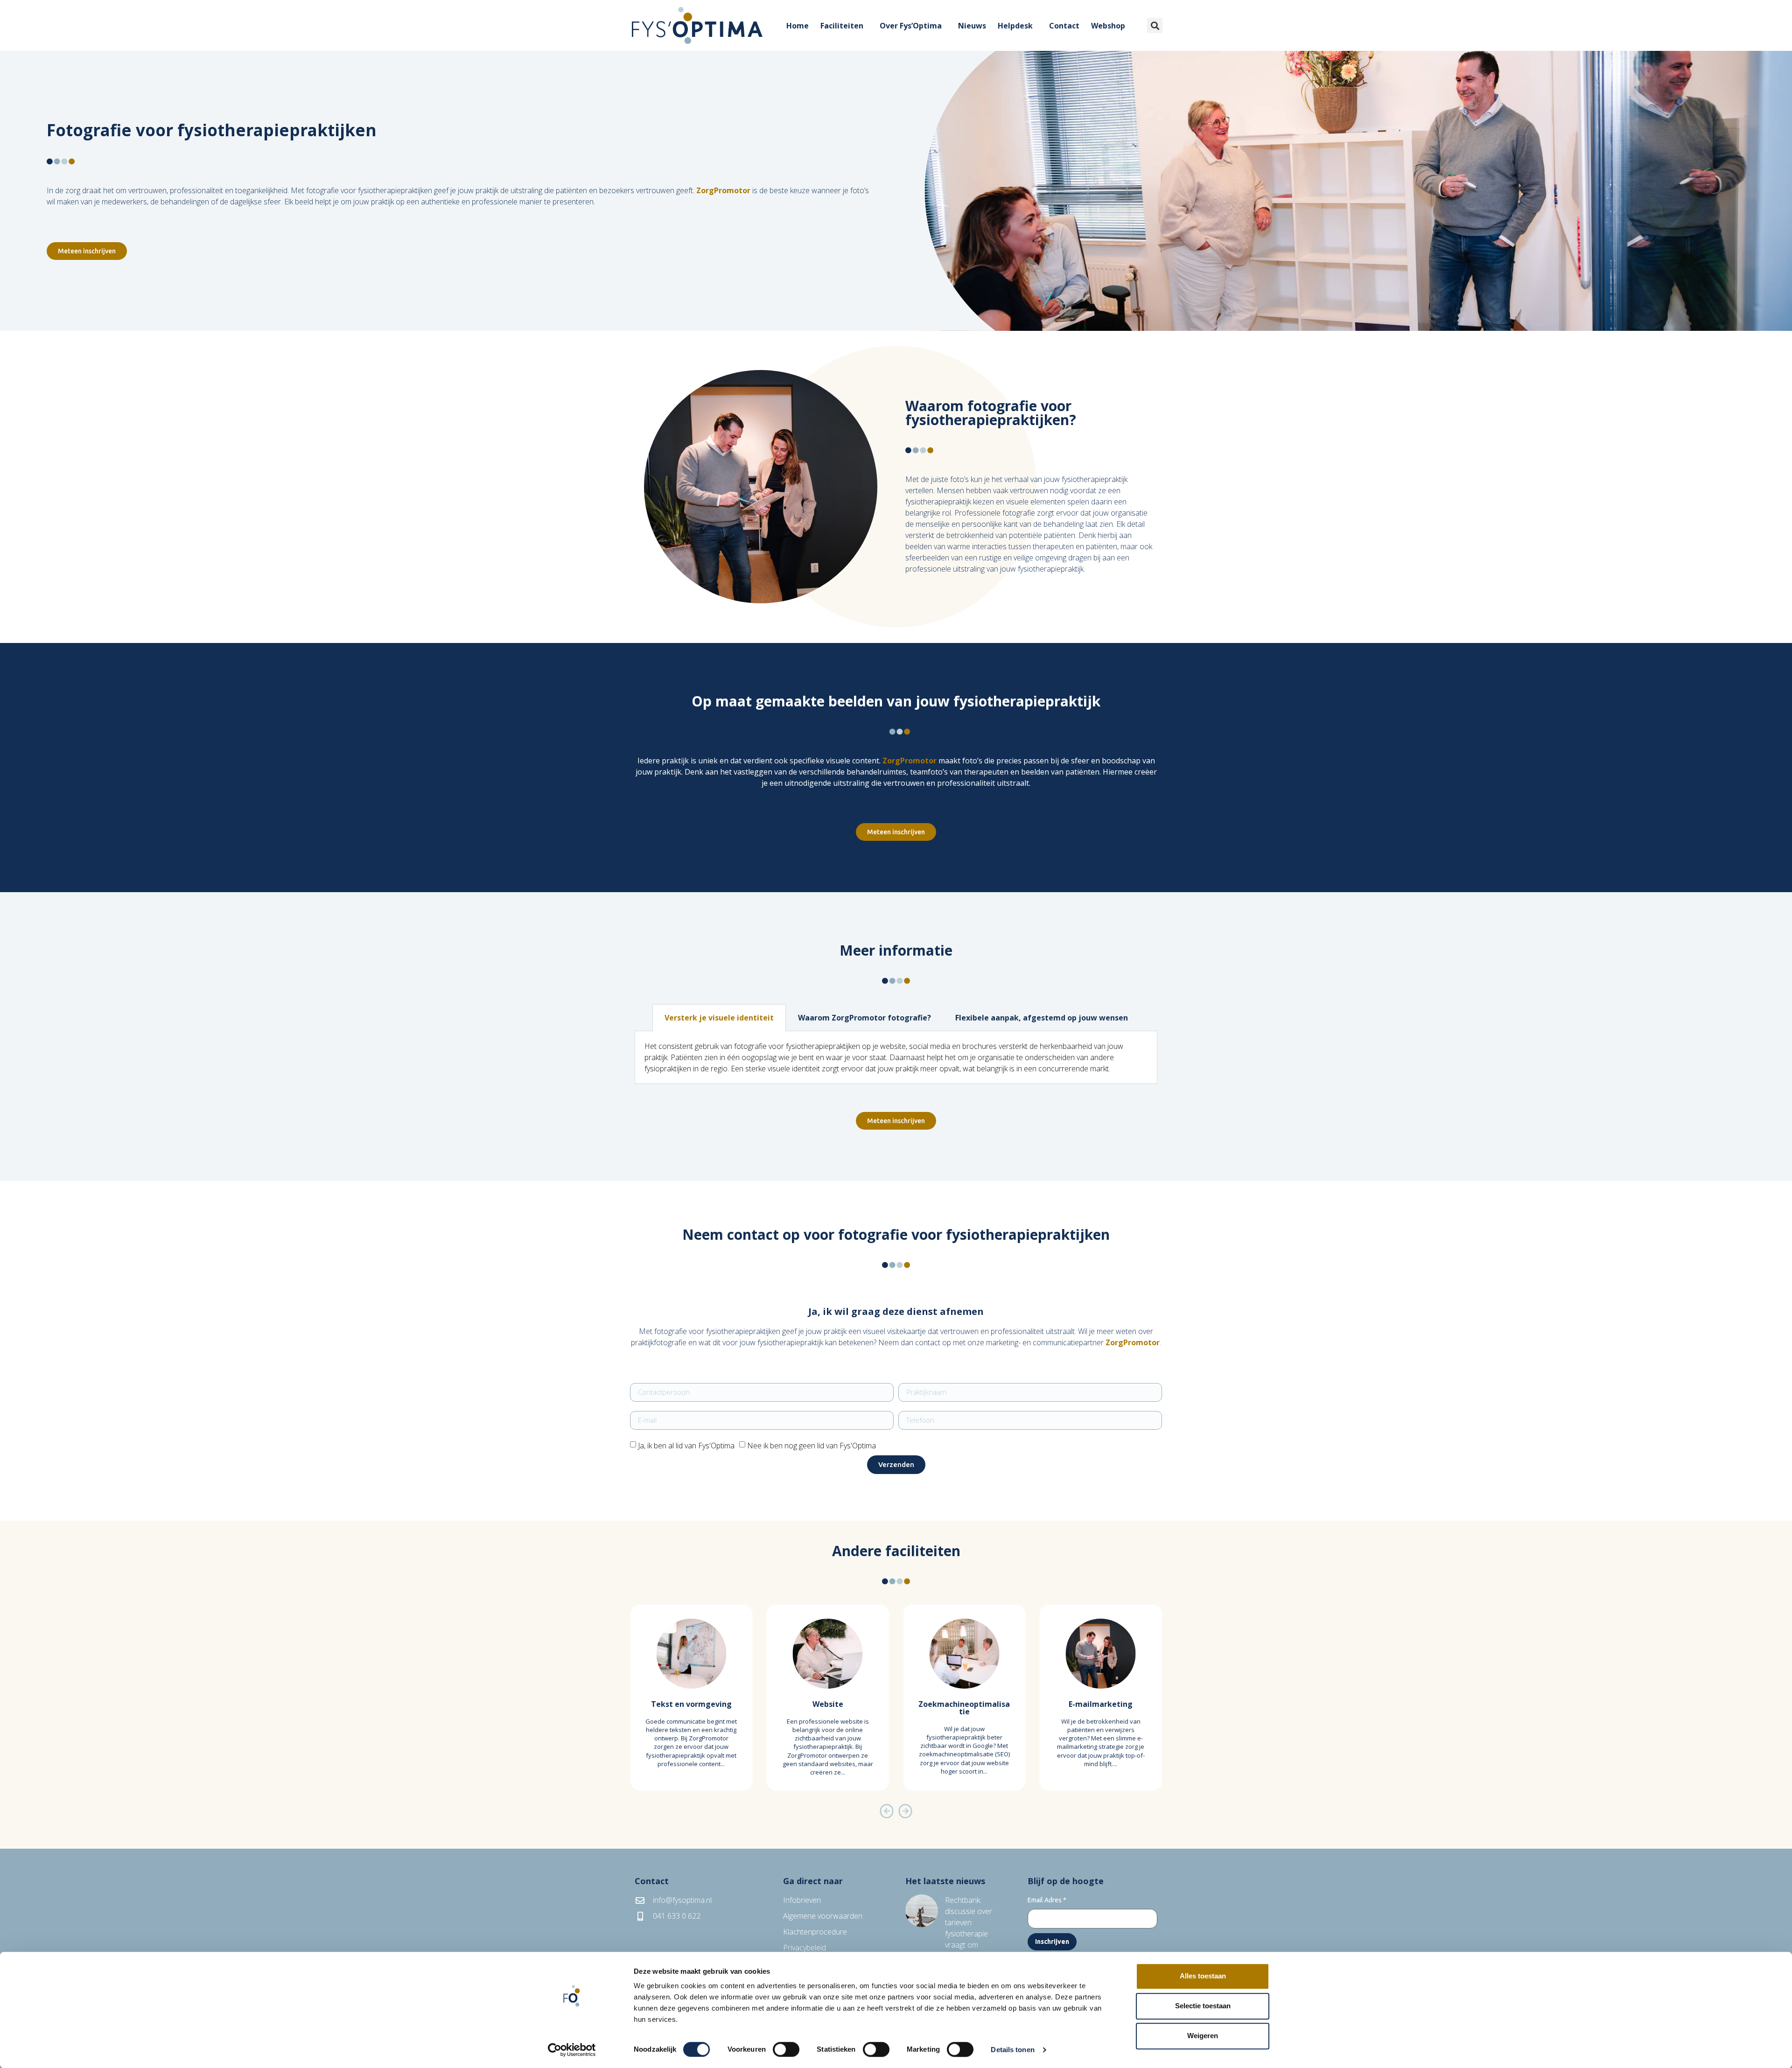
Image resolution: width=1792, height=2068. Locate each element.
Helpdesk (1015, 26)
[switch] (786, 2049)
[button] (1155, 25)
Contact (1064, 26)
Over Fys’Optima (911, 26)
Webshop (1108, 26)
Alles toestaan (1203, 1976)
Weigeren (1203, 2036)
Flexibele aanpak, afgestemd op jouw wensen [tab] (1042, 1018)
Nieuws (972, 26)
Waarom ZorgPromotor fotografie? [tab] (864, 1018)
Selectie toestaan (1203, 2006)
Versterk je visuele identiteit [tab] (719, 1018)
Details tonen (1012, 2050)
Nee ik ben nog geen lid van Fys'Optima (812, 1446)
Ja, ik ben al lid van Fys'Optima (686, 1446)
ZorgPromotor (723, 190)
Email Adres (1047, 1900)
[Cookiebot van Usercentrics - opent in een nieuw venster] (572, 2050)
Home (798, 26)
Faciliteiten (842, 26)
